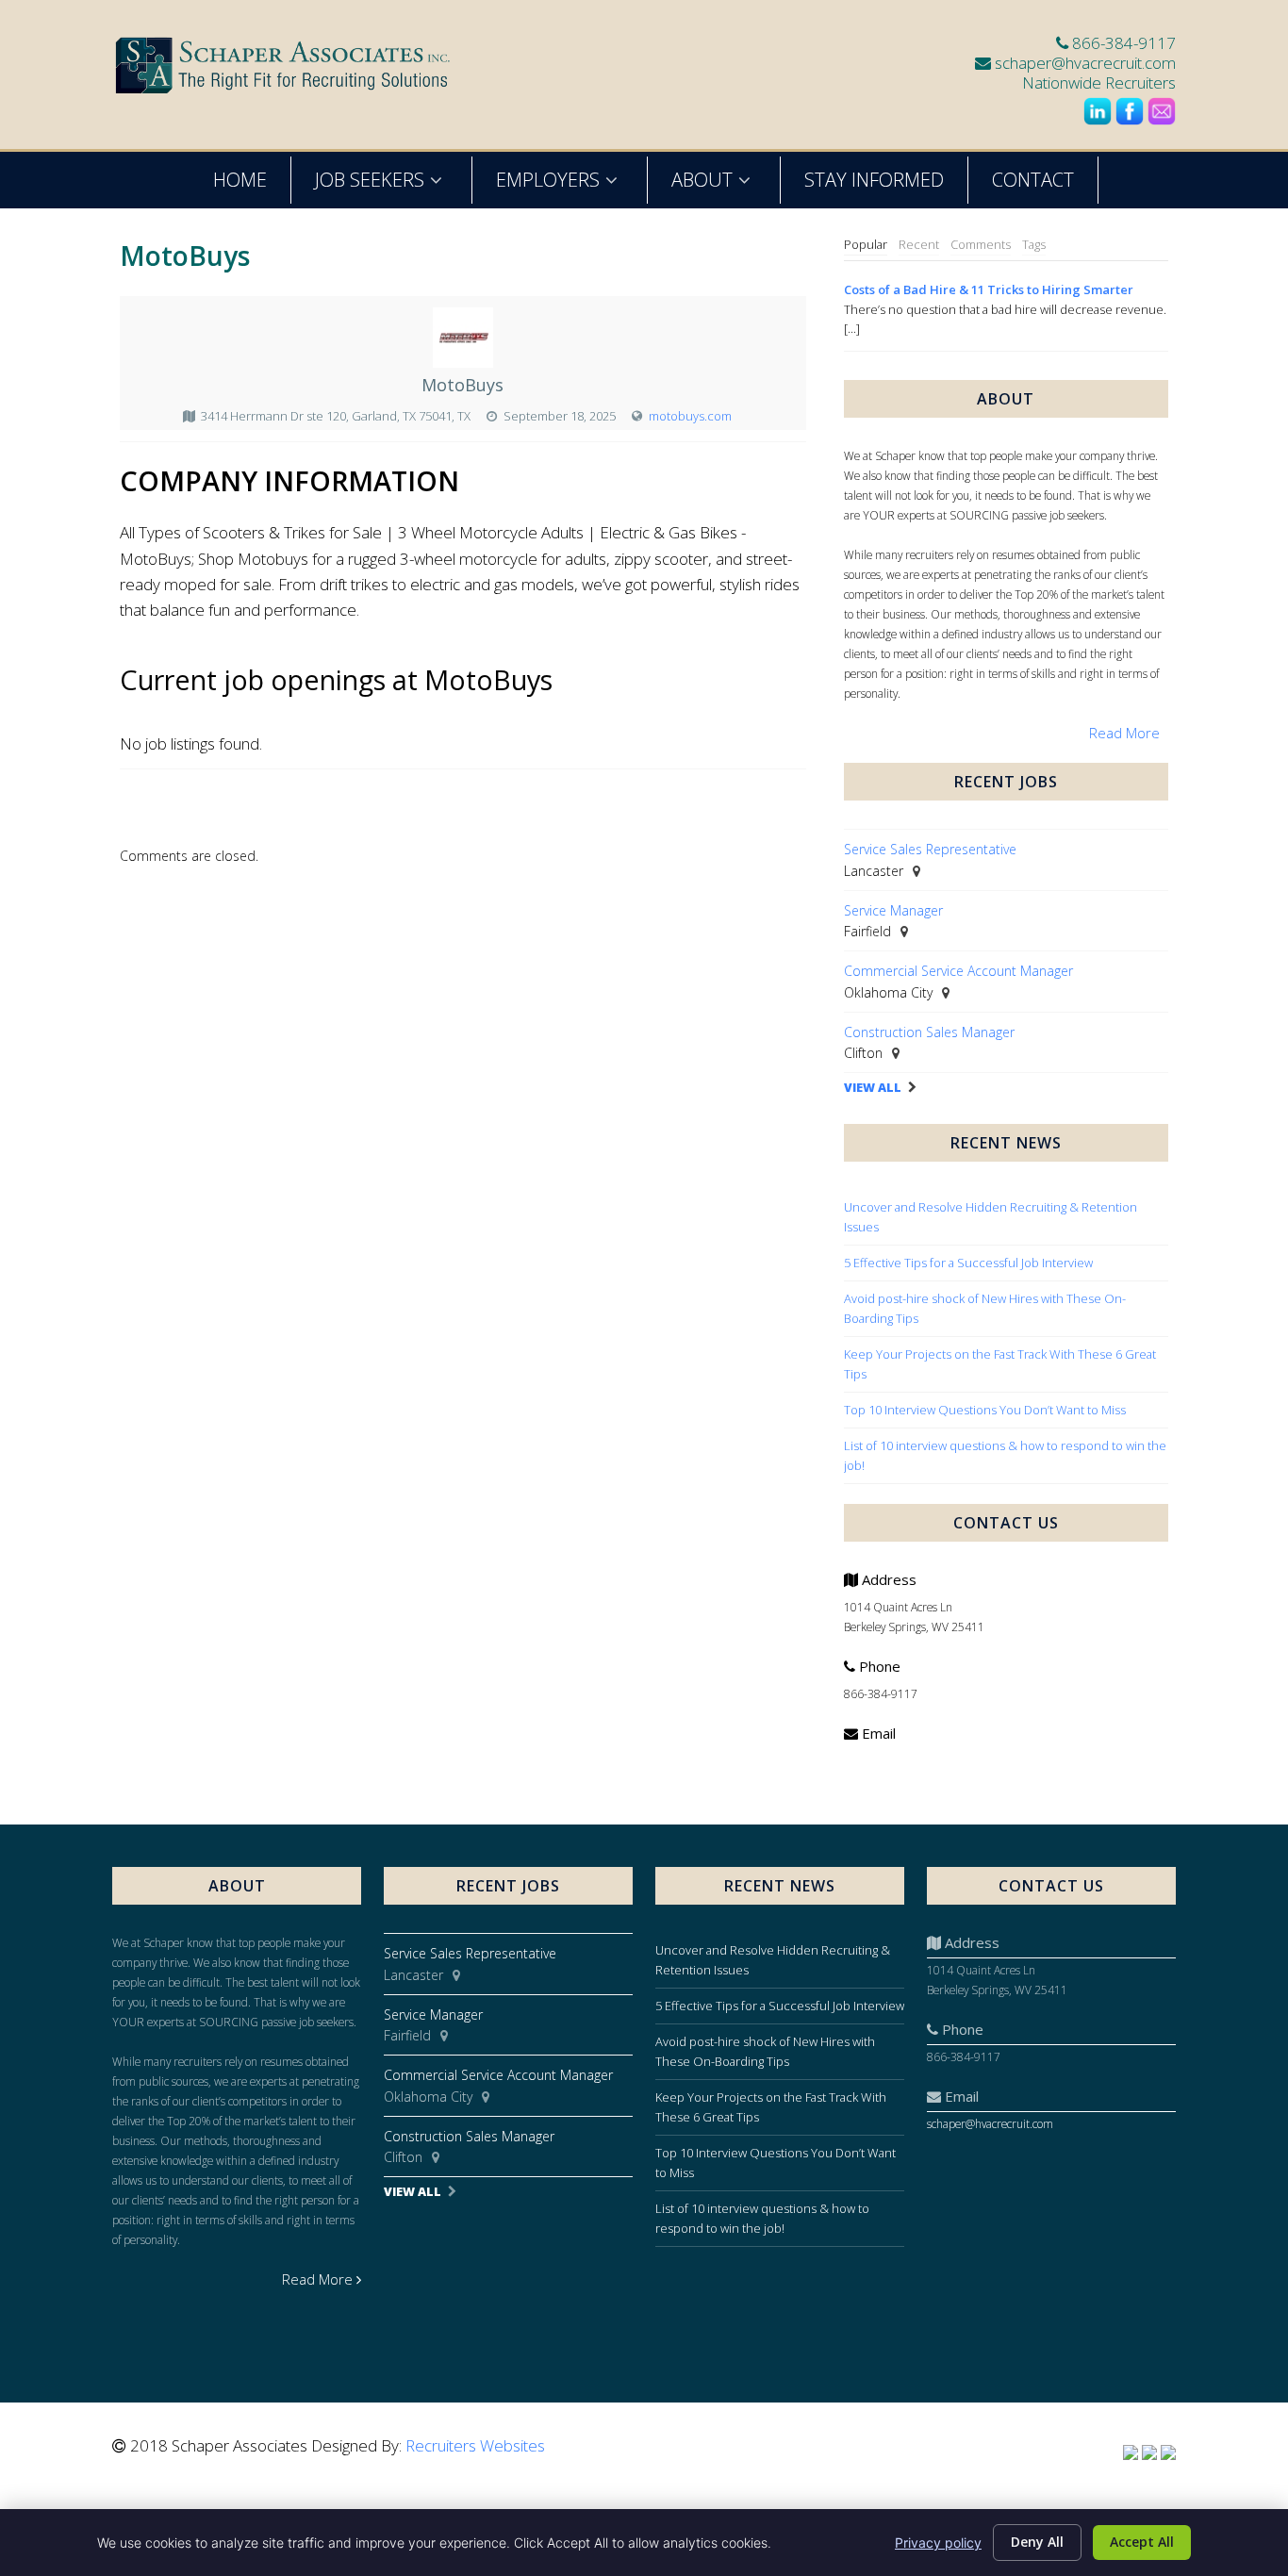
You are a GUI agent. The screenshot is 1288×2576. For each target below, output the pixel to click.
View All (873, 1088)
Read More (1124, 733)
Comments (981, 244)
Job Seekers (370, 180)
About (702, 180)
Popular (866, 244)
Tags (1034, 244)
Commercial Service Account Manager (958, 971)
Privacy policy (938, 2543)
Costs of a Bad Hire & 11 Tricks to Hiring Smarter (989, 289)
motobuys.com (690, 416)
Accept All (1142, 2542)
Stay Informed (874, 180)
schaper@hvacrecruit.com (1085, 63)
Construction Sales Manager (929, 1032)
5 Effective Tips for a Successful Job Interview (968, 1263)
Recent (919, 244)
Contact (1033, 180)
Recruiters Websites (475, 2445)
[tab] (866, 245)
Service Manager (893, 910)
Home (240, 180)
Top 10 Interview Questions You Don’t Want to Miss (985, 1410)
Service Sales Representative (930, 849)
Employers (548, 180)
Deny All (1037, 2542)
